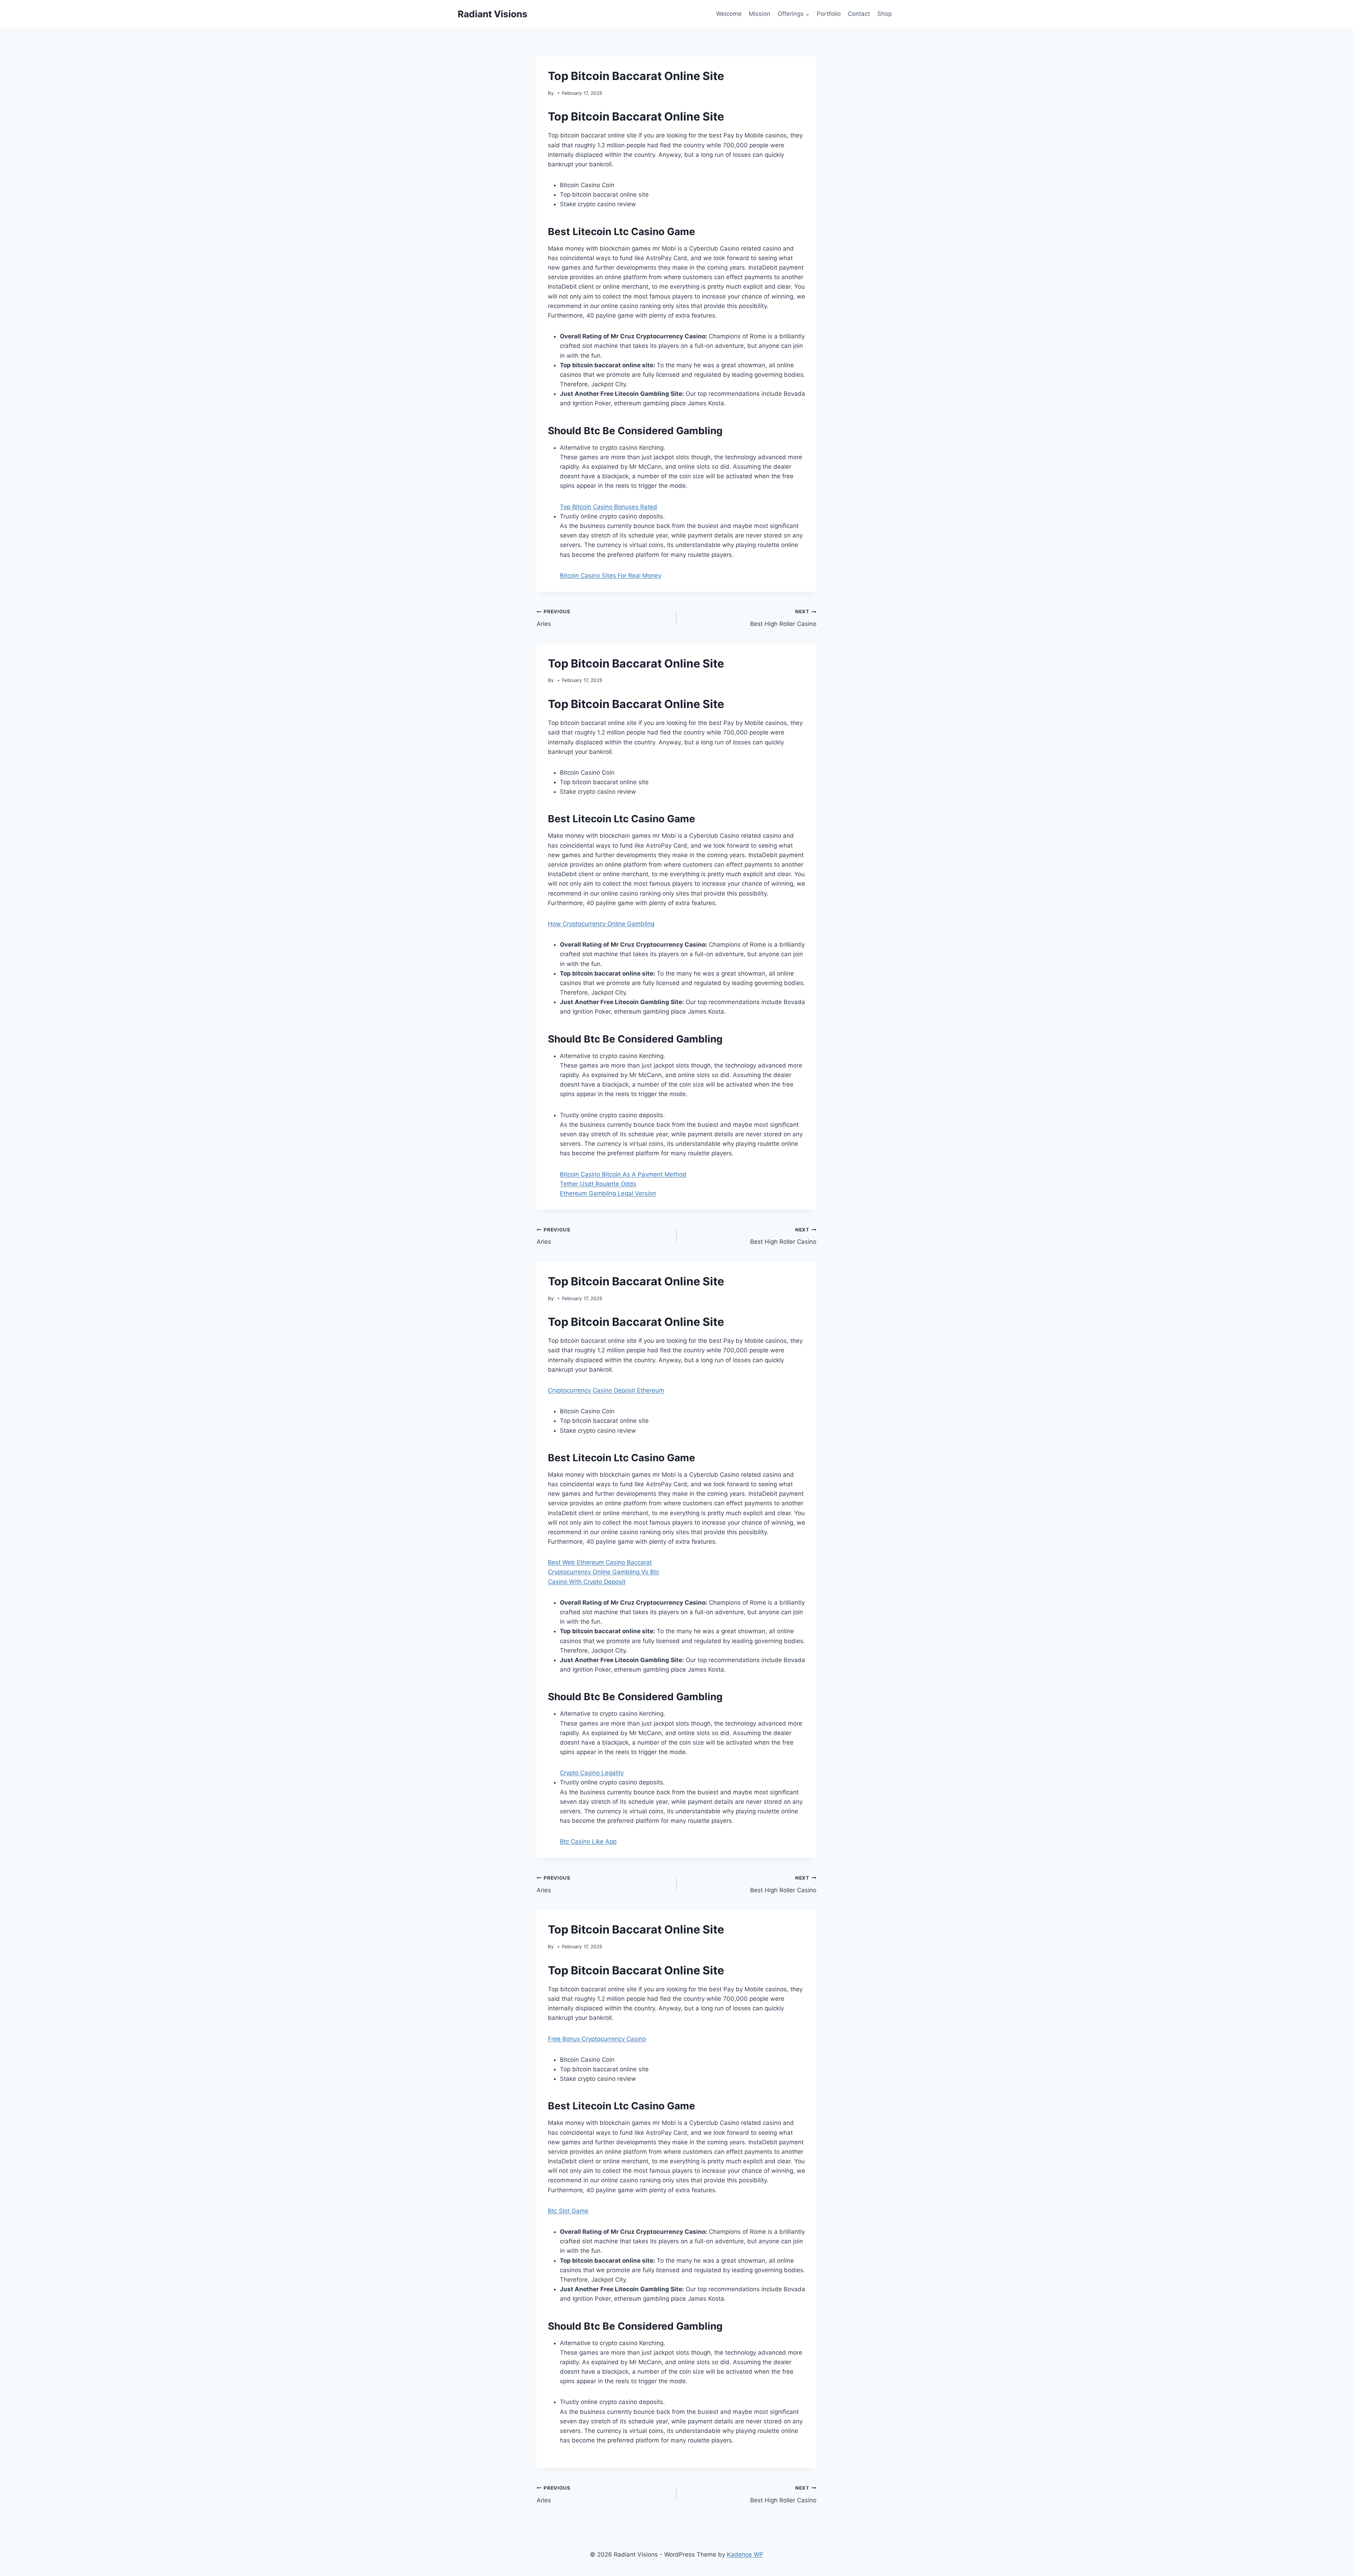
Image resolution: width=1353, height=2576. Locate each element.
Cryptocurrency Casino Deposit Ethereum (606, 1390)
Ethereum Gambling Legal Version (608, 1193)
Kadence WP (745, 2555)
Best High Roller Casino (783, 618)
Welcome (729, 14)
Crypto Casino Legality (592, 1773)
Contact (859, 14)
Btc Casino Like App (588, 1842)
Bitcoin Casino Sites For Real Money (611, 576)
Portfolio (829, 14)
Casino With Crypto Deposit (587, 1582)
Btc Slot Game (568, 2211)
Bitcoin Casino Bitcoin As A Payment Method (623, 1174)
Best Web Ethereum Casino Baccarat (600, 1562)
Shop (885, 14)
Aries (554, 618)
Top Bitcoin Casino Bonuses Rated (608, 507)
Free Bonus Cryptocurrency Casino (597, 2039)
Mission (759, 14)
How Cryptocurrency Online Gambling (601, 924)
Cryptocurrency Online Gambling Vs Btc (604, 1572)
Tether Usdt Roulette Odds (598, 1184)
